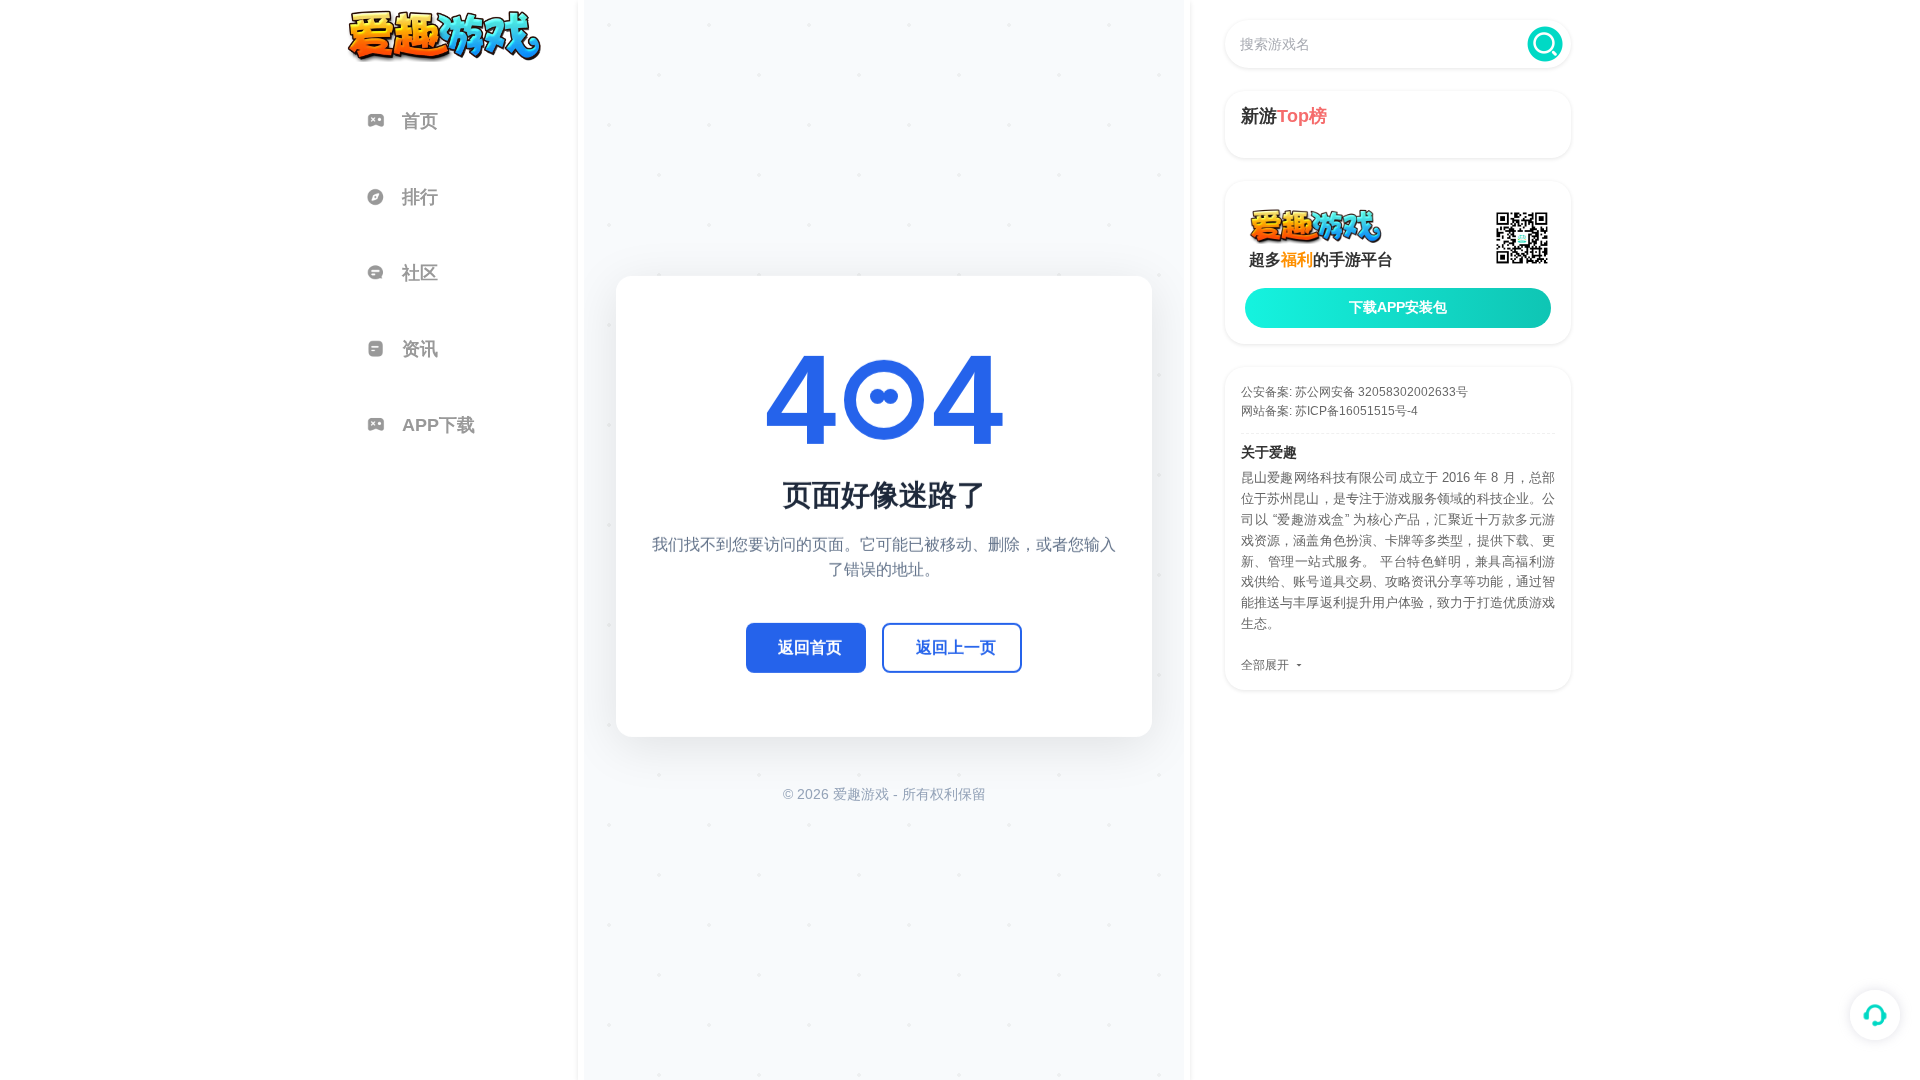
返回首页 (810, 647)
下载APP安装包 (1398, 307)
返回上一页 (956, 647)
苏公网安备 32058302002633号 (1381, 392)
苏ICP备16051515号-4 (1356, 411)
